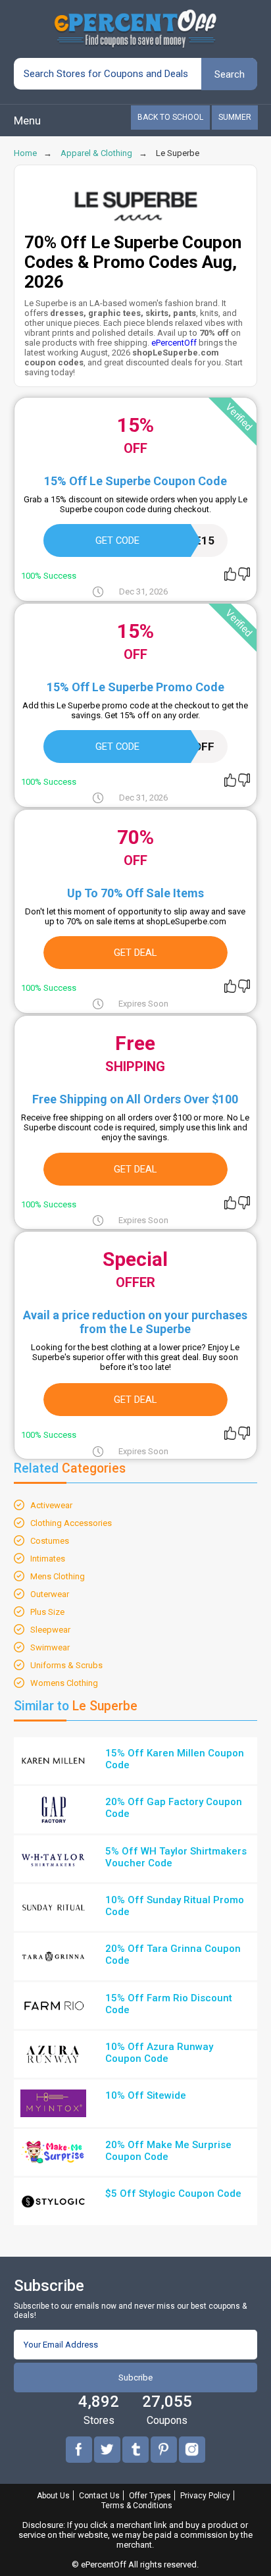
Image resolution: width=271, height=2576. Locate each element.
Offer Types (150, 2496)
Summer (235, 117)
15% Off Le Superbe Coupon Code (135, 481)
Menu (27, 120)
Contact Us (99, 2496)
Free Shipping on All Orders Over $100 (135, 1099)
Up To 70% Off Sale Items (135, 893)
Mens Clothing (58, 1576)
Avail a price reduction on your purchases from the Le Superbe (135, 1322)
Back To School (170, 117)
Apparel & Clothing (96, 153)
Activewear (51, 1505)
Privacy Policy (205, 2496)
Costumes (50, 1541)
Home (25, 153)
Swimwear (50, 1647)
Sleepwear (50, 1630)
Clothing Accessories (71, 1523)
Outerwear (50, 1594)
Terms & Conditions (137, 2506)
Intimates (48, 1559)
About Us (53, 2496)
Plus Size (47, 1612)
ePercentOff (174, 343)
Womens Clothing (64, 1683)
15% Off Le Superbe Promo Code (135, 687)
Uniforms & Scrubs (66, 1665)
